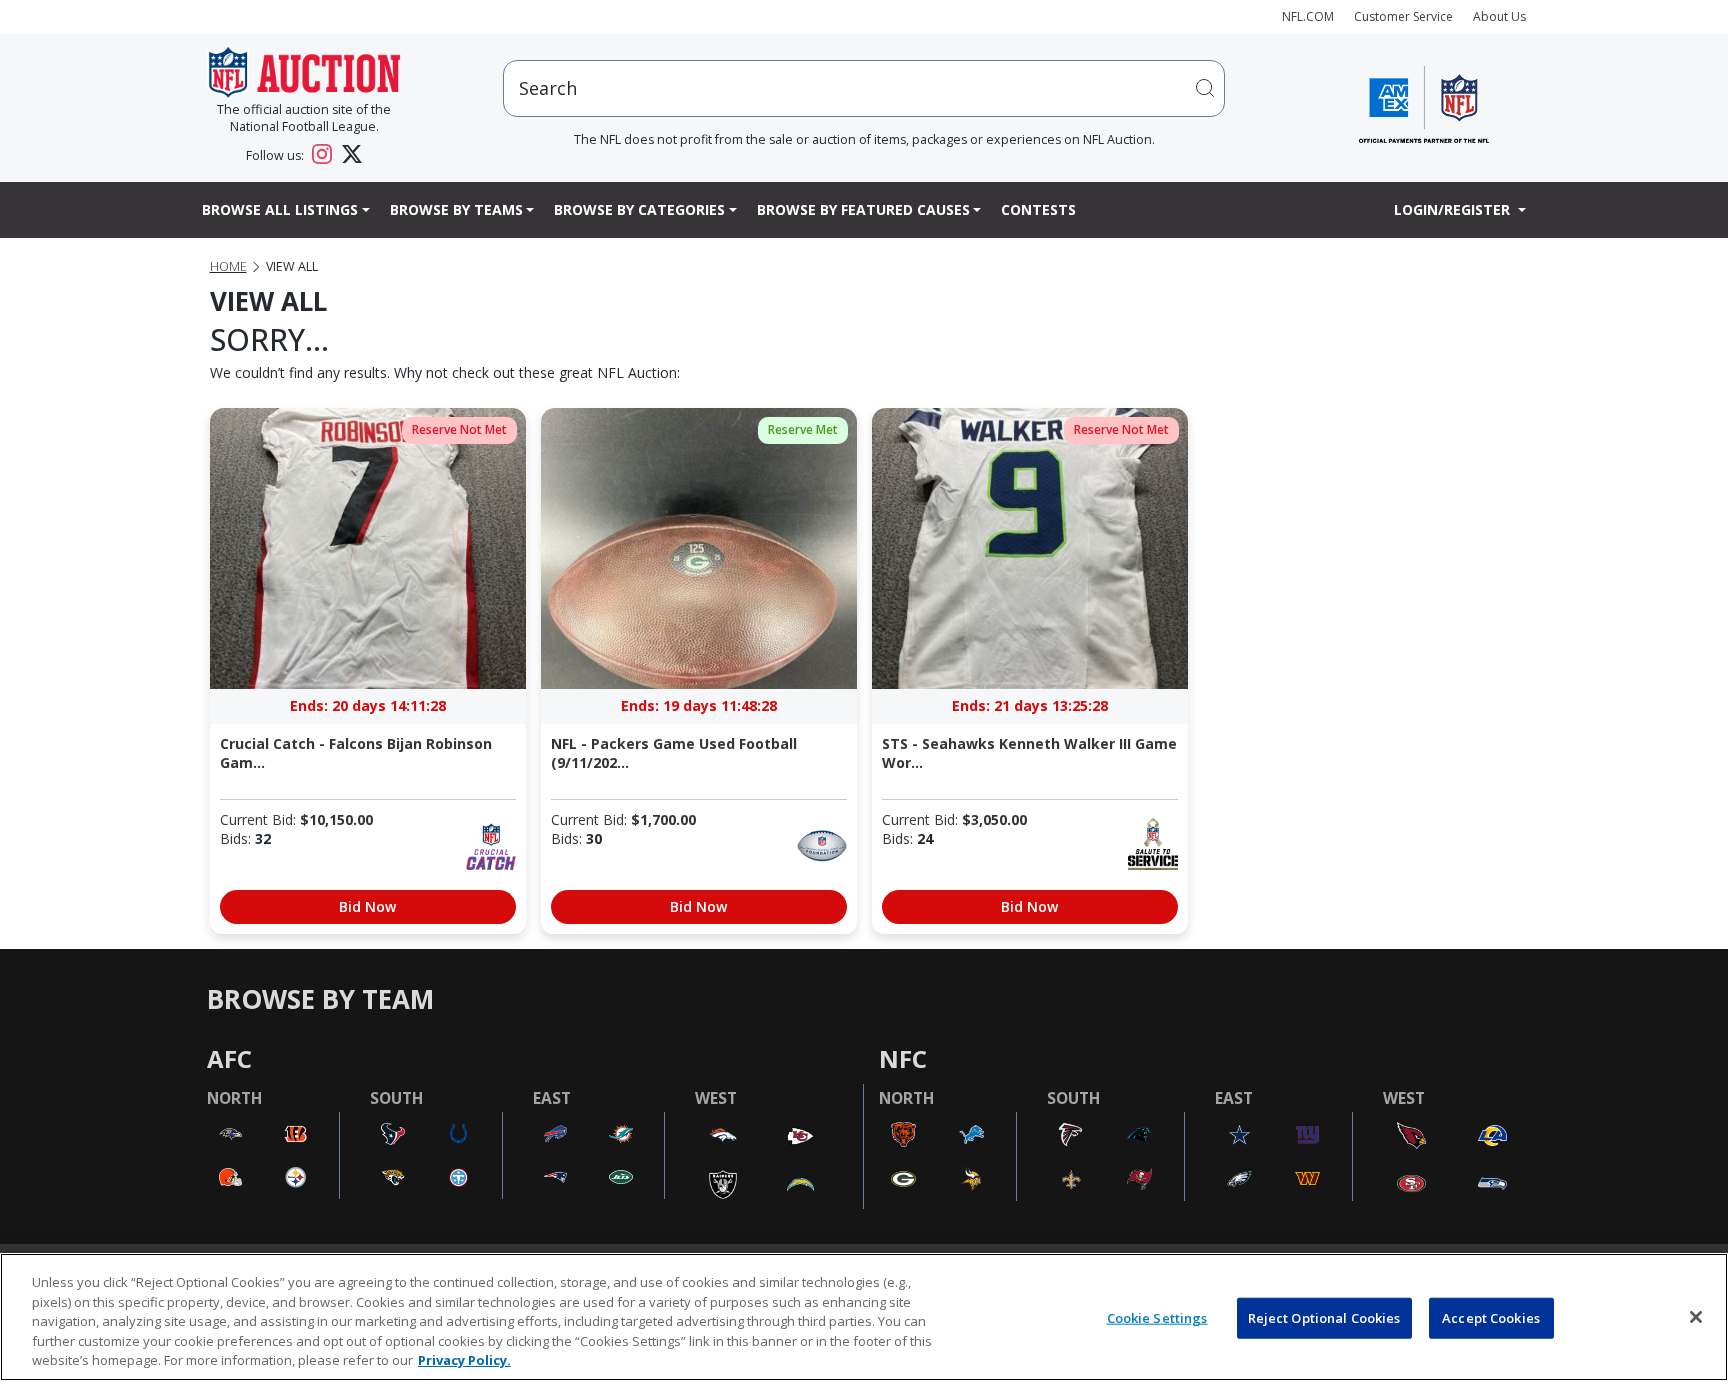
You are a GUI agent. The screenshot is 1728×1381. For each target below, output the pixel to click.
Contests (1038, 209)
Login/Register (1454, 209)
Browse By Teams (456, 209)
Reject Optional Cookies (1324, 1318)
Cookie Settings (1157, 1318)
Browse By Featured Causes (863, 209)
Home (228, 266)
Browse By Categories (639, 209)
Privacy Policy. (464, 1360)
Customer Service (1403, 16)
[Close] (1696, 1317)
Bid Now (367, 906)
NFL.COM (1308, 16)
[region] (864, 1317)
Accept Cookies (1491, 1318)
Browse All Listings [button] (280, 209)
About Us (1499, 16)
